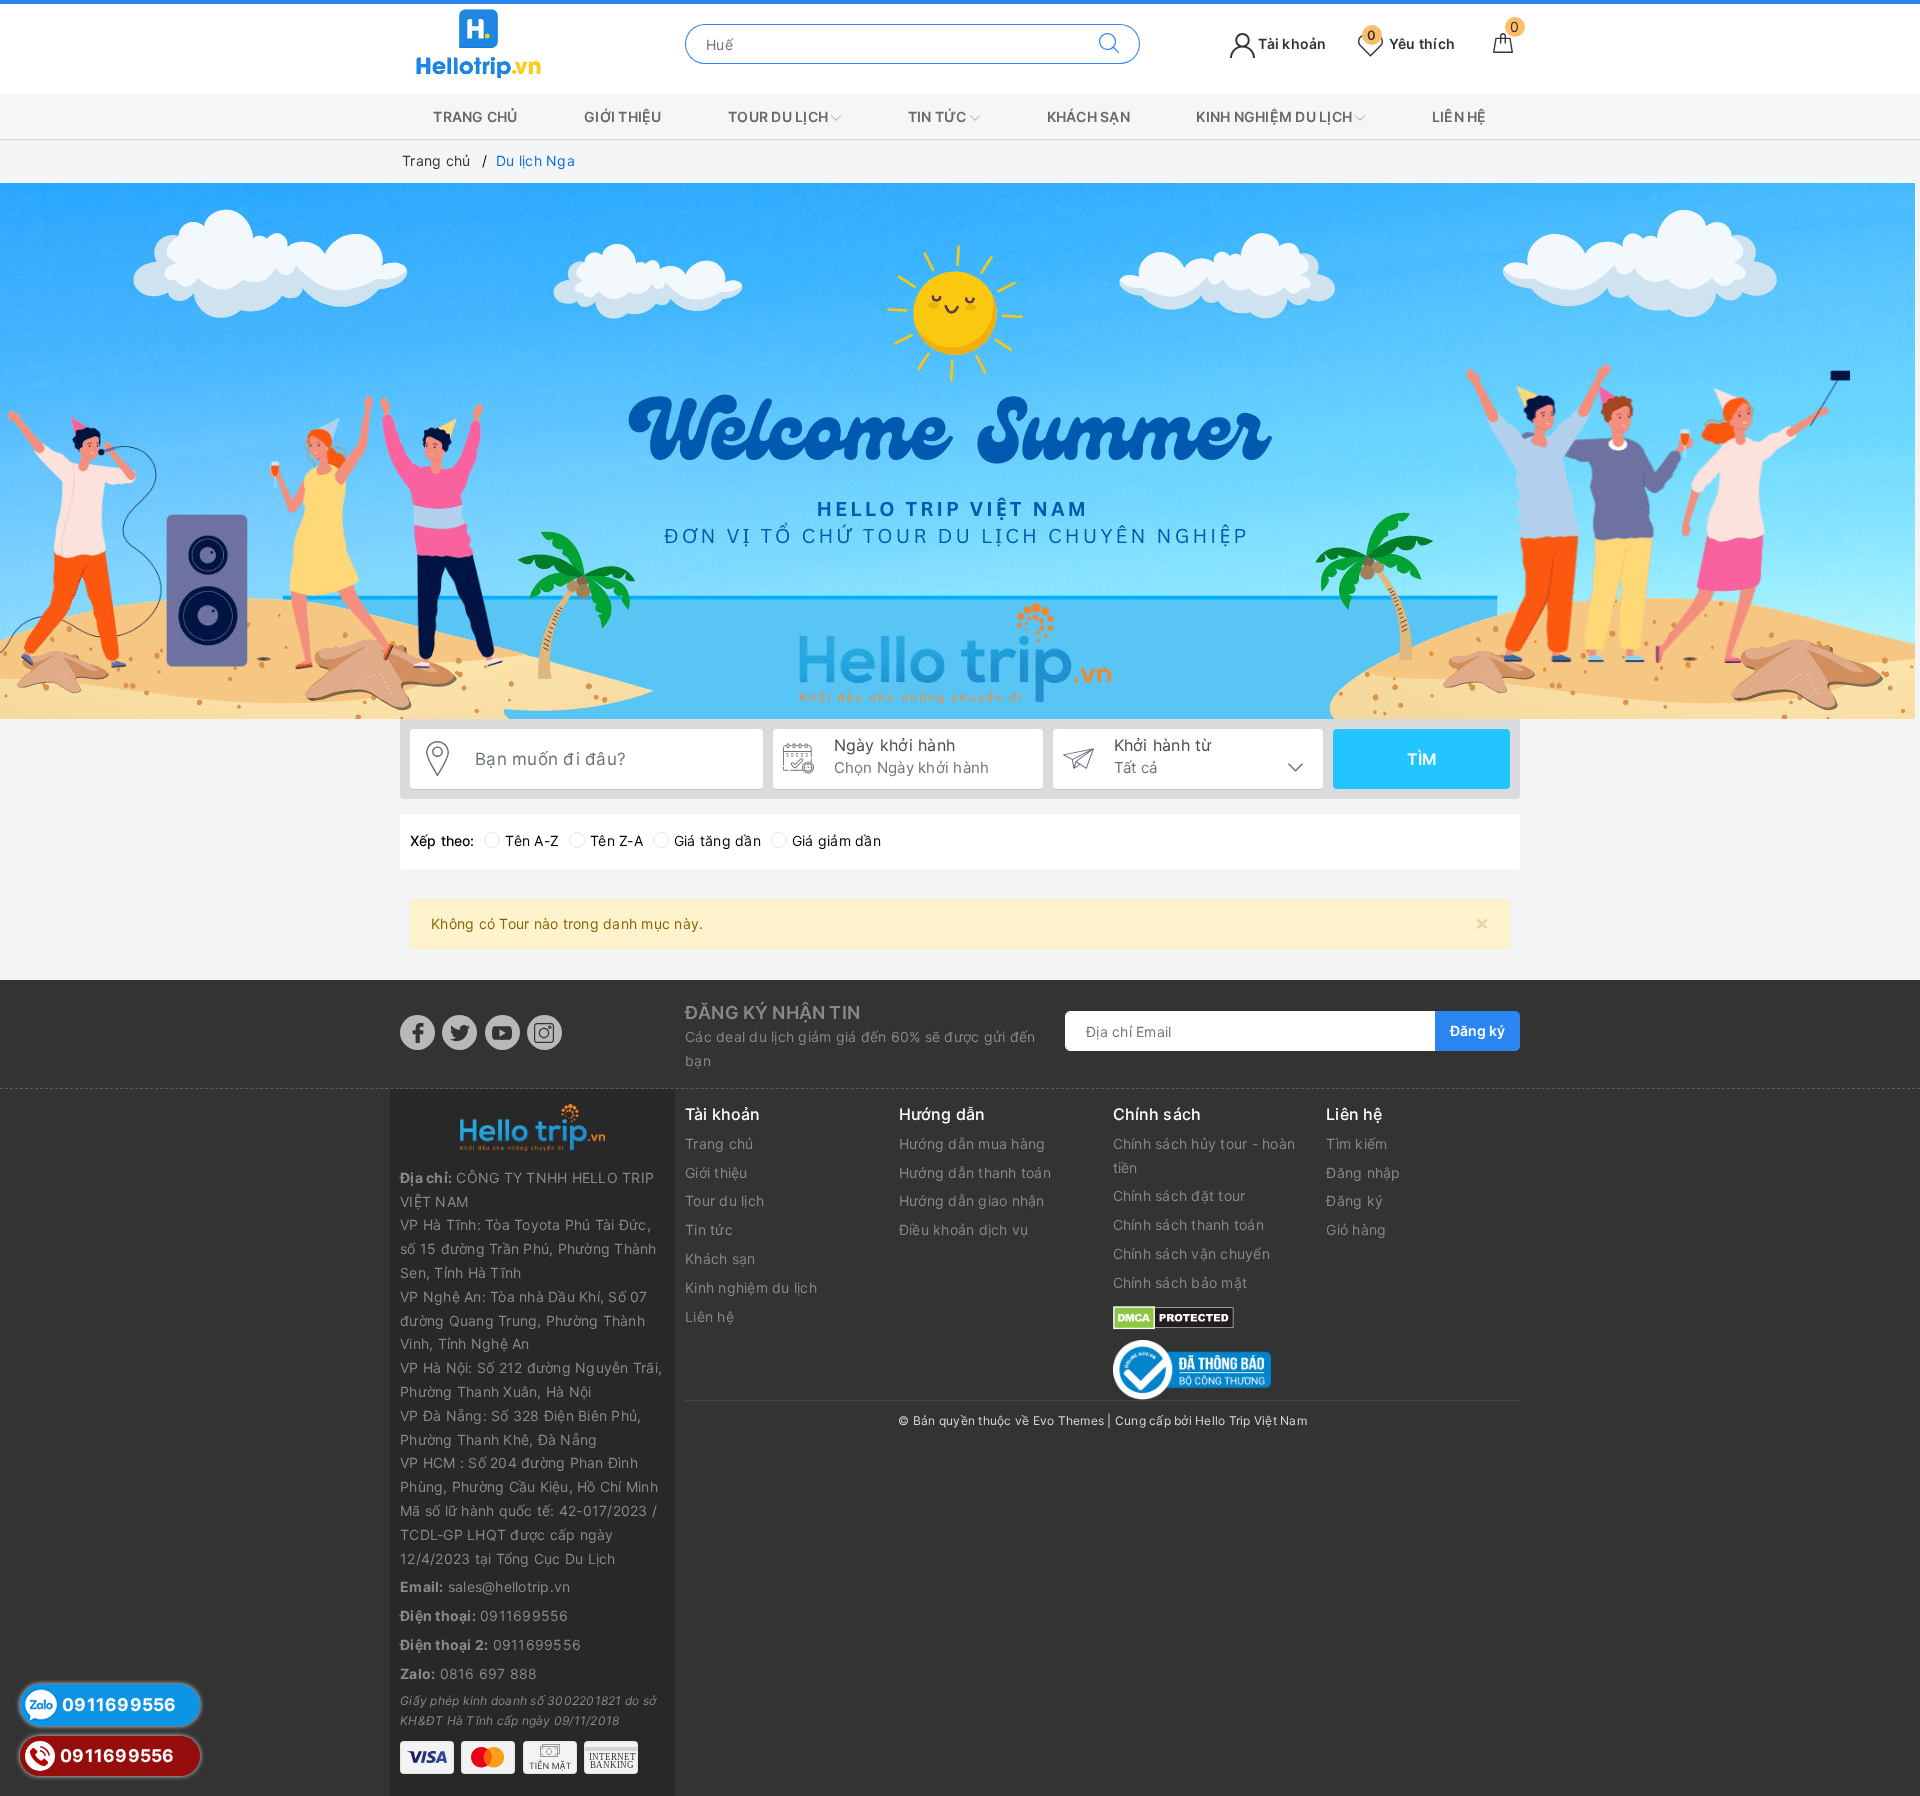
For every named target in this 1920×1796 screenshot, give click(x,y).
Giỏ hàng (1356, 1229)
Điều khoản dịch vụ (964, 1229)
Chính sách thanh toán (1188, 1224)
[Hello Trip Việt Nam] (479, 42)
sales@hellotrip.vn (509, 1586)
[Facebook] (417, 1032)
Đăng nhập (1363, 1172)
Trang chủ (475, 116)
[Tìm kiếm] (1109, 44)
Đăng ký (1477, 1030)
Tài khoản (1291, 43)
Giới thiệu (623, 116)
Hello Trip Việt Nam (1251, 1420)
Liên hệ (1459, 116)
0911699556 (524, 1615)
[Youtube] (502, 1032)
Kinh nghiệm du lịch (1275, 116)
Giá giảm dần (836, 840)
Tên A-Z (532, 840)
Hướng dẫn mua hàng (972, 1143)
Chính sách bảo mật (1180, 1282)
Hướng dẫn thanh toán (975, 1172)
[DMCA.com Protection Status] (1173, 1316)
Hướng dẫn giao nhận (972, 1200)
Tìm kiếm (1356, 1143)
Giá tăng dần (717, 840)
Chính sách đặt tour (1179, 1195)
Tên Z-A (616, 840)
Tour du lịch (779, 116)
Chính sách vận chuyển (1191, 1253)
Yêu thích (1411, 43)
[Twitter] (459, 1032)
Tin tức (939, 116)
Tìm (1422, 759)
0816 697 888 (489, 1673)
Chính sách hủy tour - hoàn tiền (1204, 1155)
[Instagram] (544, 1032)
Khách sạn (1088, 116)
